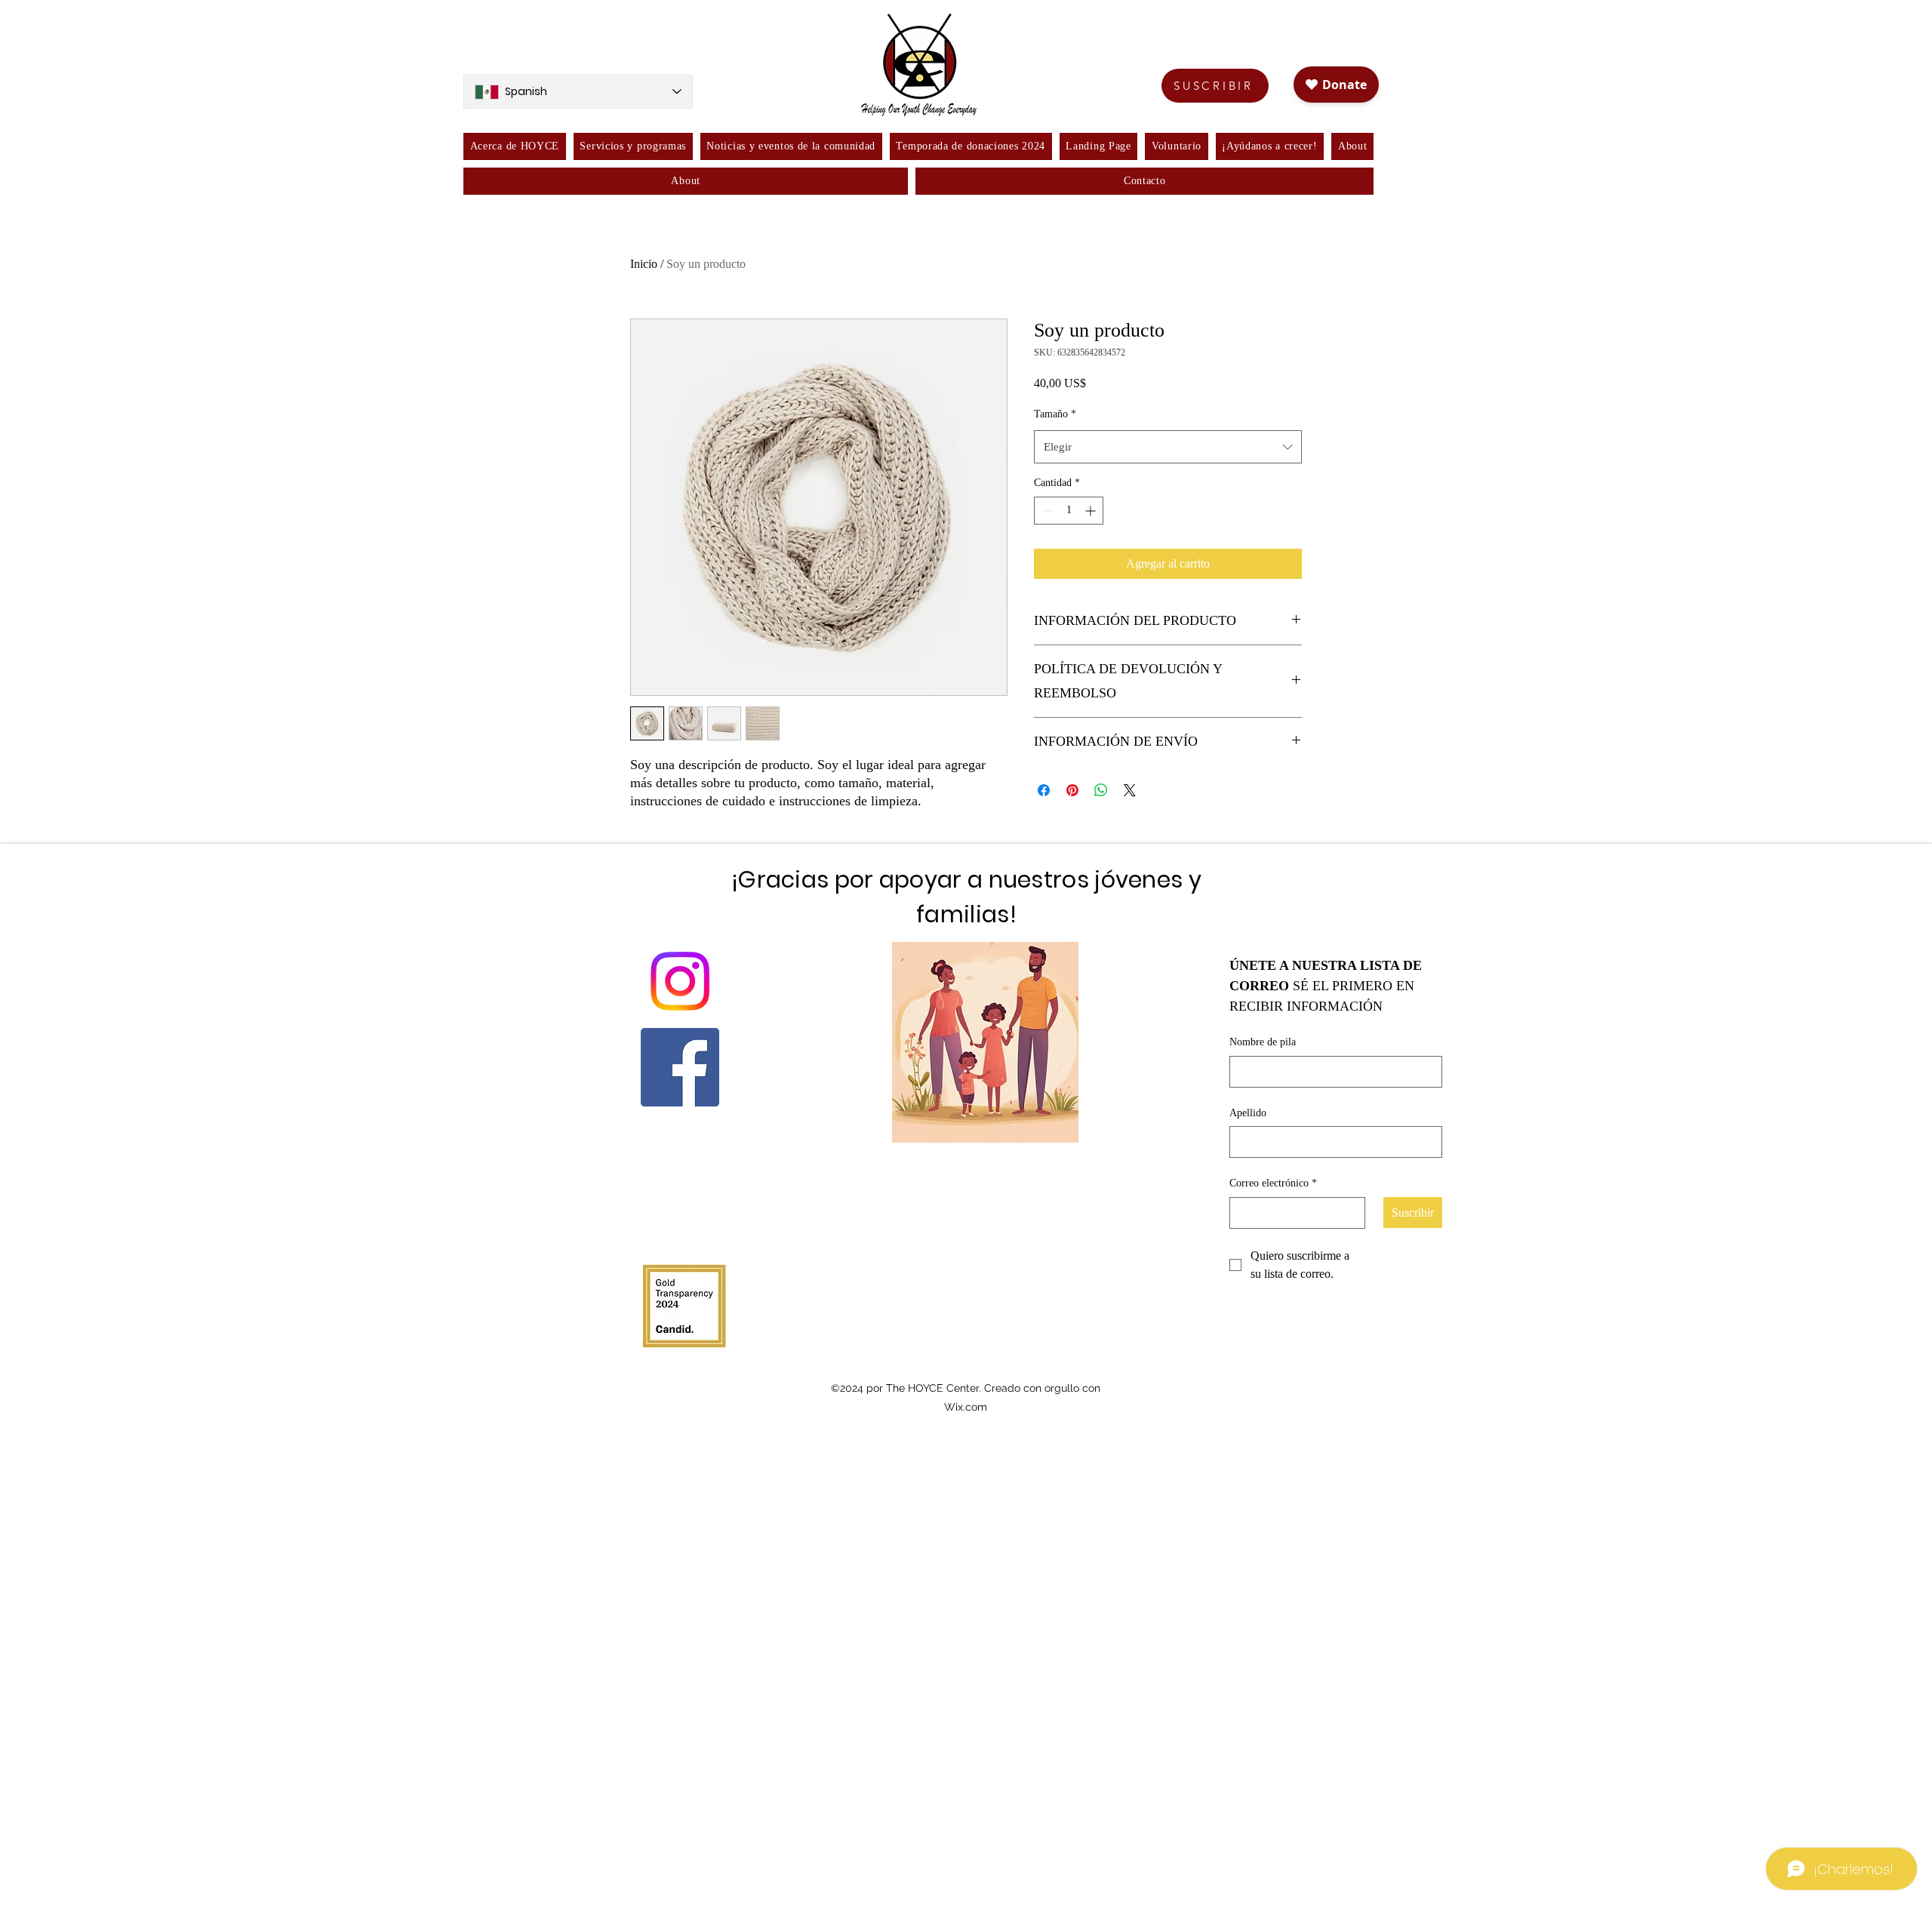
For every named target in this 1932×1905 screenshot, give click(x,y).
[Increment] (1092, 511)
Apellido (1248, 1113)
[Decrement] (1046, 511)
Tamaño (1055, 414)
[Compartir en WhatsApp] (1101, 790)
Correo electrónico (1273, 1183)
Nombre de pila (1263, 1042)
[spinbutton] (1069, 511)
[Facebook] (680, 1067)
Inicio (644, 264)
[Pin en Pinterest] (1072, 790)
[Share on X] (1130, 790)
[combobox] (1168, 447)
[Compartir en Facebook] (1044, 790)
